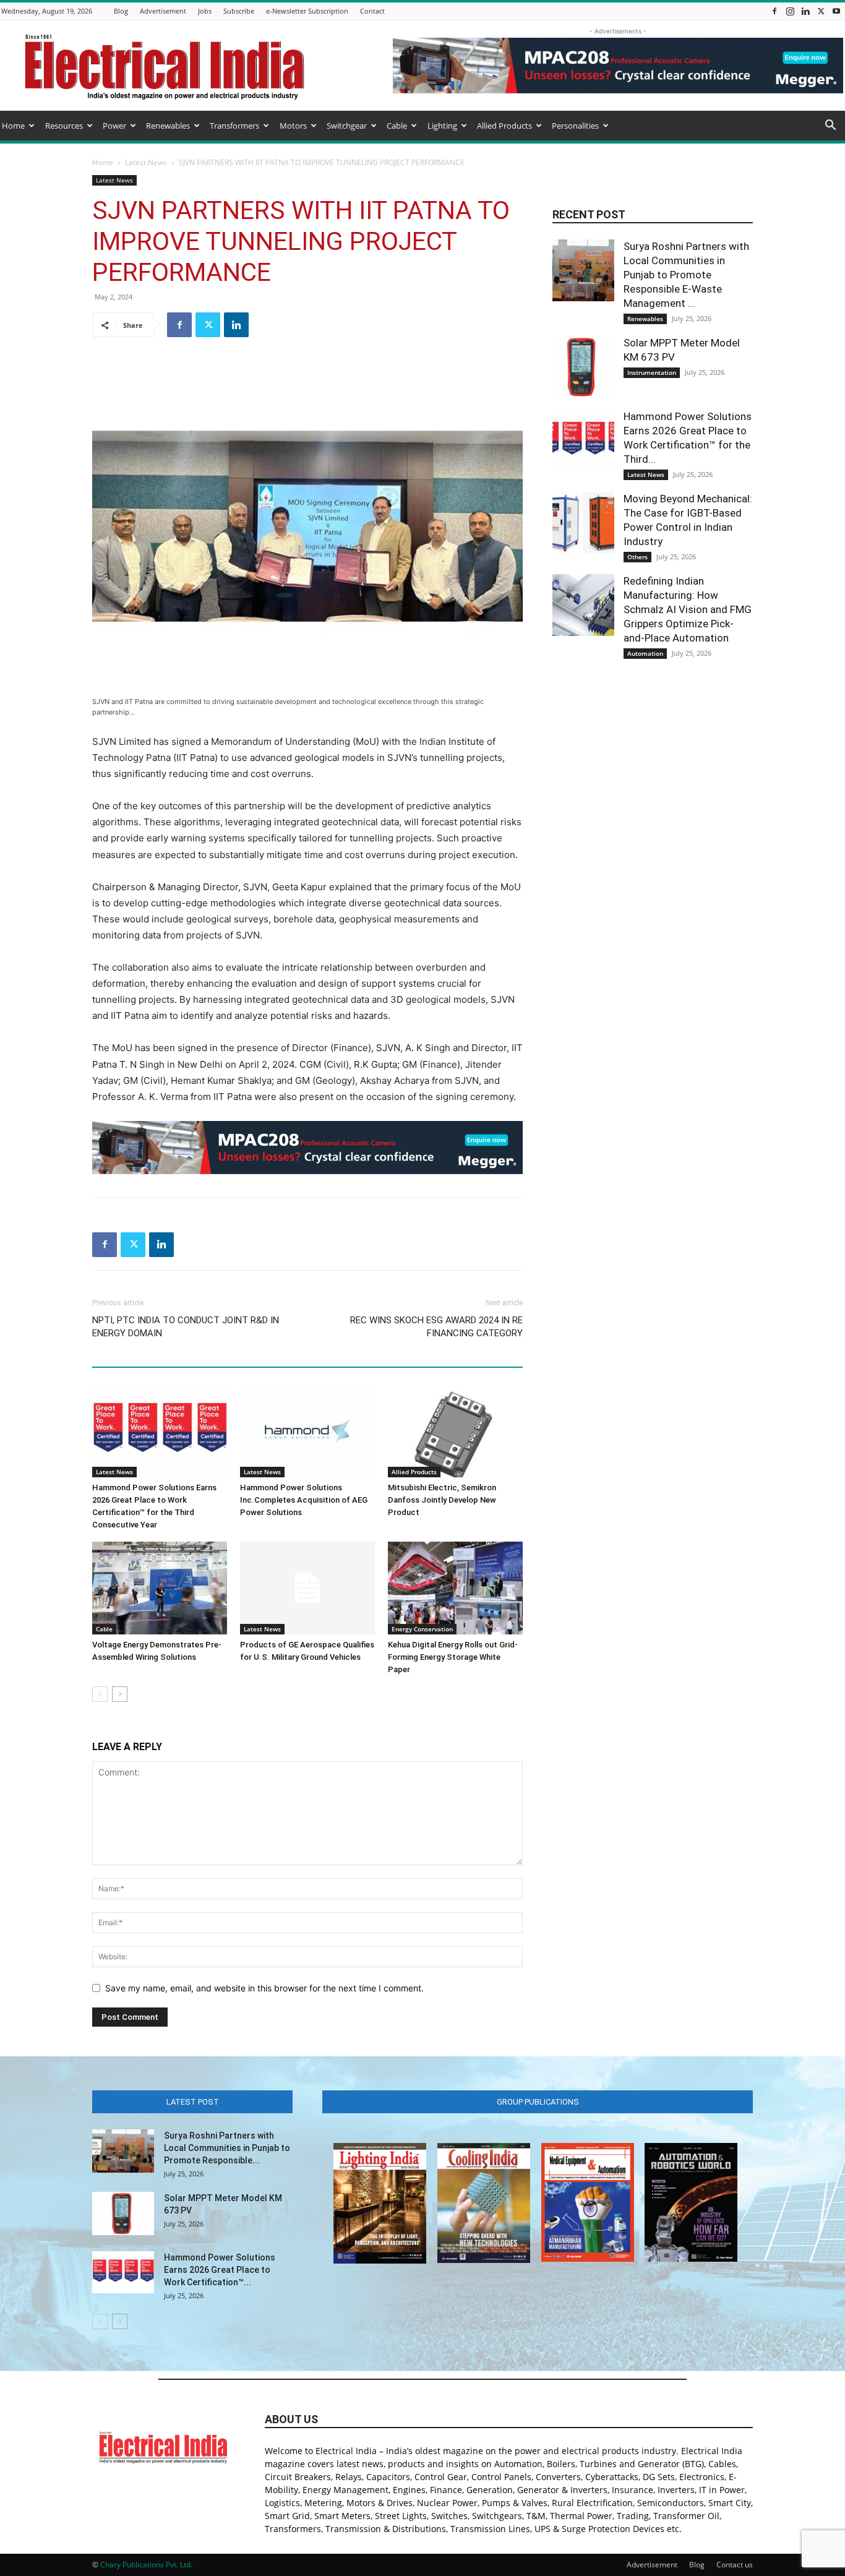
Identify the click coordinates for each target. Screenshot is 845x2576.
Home (13, 126)
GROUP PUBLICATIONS (538, 2102)
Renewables (168, 126)
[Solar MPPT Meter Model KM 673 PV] (583, 367)
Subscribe (239, 11)
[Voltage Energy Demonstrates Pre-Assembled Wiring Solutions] (160, 1588)
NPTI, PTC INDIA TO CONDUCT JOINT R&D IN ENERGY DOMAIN (186, 1327)
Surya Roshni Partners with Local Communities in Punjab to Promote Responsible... (227, 2148)
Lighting (442, 126)
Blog (121, 11)
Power (114, 126)
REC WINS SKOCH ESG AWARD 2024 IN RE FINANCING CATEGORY (436, 1327)
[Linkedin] (805, 11)
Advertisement (163, 11)
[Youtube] (836, 11)
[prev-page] (100, 1694)
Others (637, 557)
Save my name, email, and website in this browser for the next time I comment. (264, 1988)
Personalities (575, 126)
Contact (372, 11)
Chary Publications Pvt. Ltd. (146, 2565)
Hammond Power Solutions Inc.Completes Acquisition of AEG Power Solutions (304, 1500)
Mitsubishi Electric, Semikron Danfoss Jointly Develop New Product (442, 1500)
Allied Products (504, 126)
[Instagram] (790, 11)
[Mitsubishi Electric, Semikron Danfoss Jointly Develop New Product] (455, 1431)
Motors (293, 126)
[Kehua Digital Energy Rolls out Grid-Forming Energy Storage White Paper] (455, 1588)
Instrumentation (652, 372)
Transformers (234, 126)
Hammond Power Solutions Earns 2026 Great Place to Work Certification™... (220, 2270)
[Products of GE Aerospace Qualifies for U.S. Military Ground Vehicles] (307, 1588)
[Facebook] (774, 11)
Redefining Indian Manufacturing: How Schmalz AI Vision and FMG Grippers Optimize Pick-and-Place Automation (688, 609)
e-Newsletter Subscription (307, 11)
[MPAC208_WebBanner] (307, 1148)
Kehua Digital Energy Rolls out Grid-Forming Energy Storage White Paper (453, 1657)
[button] (830, 127)
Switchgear (347, 126)
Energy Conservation (422, 1629)
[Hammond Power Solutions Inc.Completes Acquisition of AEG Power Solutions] (307, 1431)
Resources (64, 126)
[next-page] (120, 1694)
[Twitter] (821, 11)
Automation (645, 653)
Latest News (146, 162)
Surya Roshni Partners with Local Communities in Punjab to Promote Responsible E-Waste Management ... (686, 275)
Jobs (205, 11)
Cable (397, 126)
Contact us (735, 2565)
